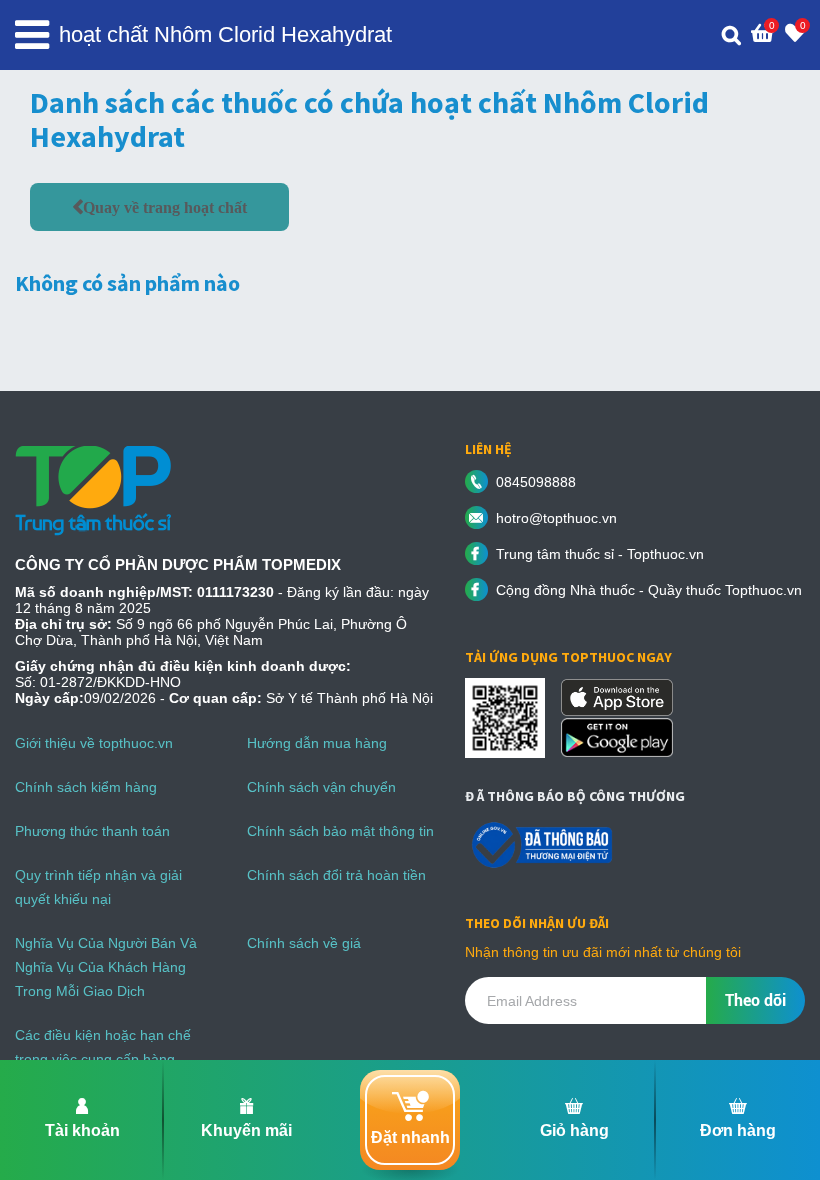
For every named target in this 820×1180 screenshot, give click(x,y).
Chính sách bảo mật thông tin (340, 831)
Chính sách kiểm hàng (86, 787)
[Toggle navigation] (32, 35)
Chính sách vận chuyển (321, 787)
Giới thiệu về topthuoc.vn (94, 743)
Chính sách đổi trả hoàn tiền (336, 875)
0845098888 (536, 482)
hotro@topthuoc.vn (556, 518)
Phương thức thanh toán (92, 831)
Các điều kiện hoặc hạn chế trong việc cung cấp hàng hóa (103, 1059)
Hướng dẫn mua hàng (317, 743)
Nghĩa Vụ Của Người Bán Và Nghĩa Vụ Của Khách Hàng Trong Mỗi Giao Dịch (106, 967)
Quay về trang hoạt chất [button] (165, 207)
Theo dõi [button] (755, 1000)
